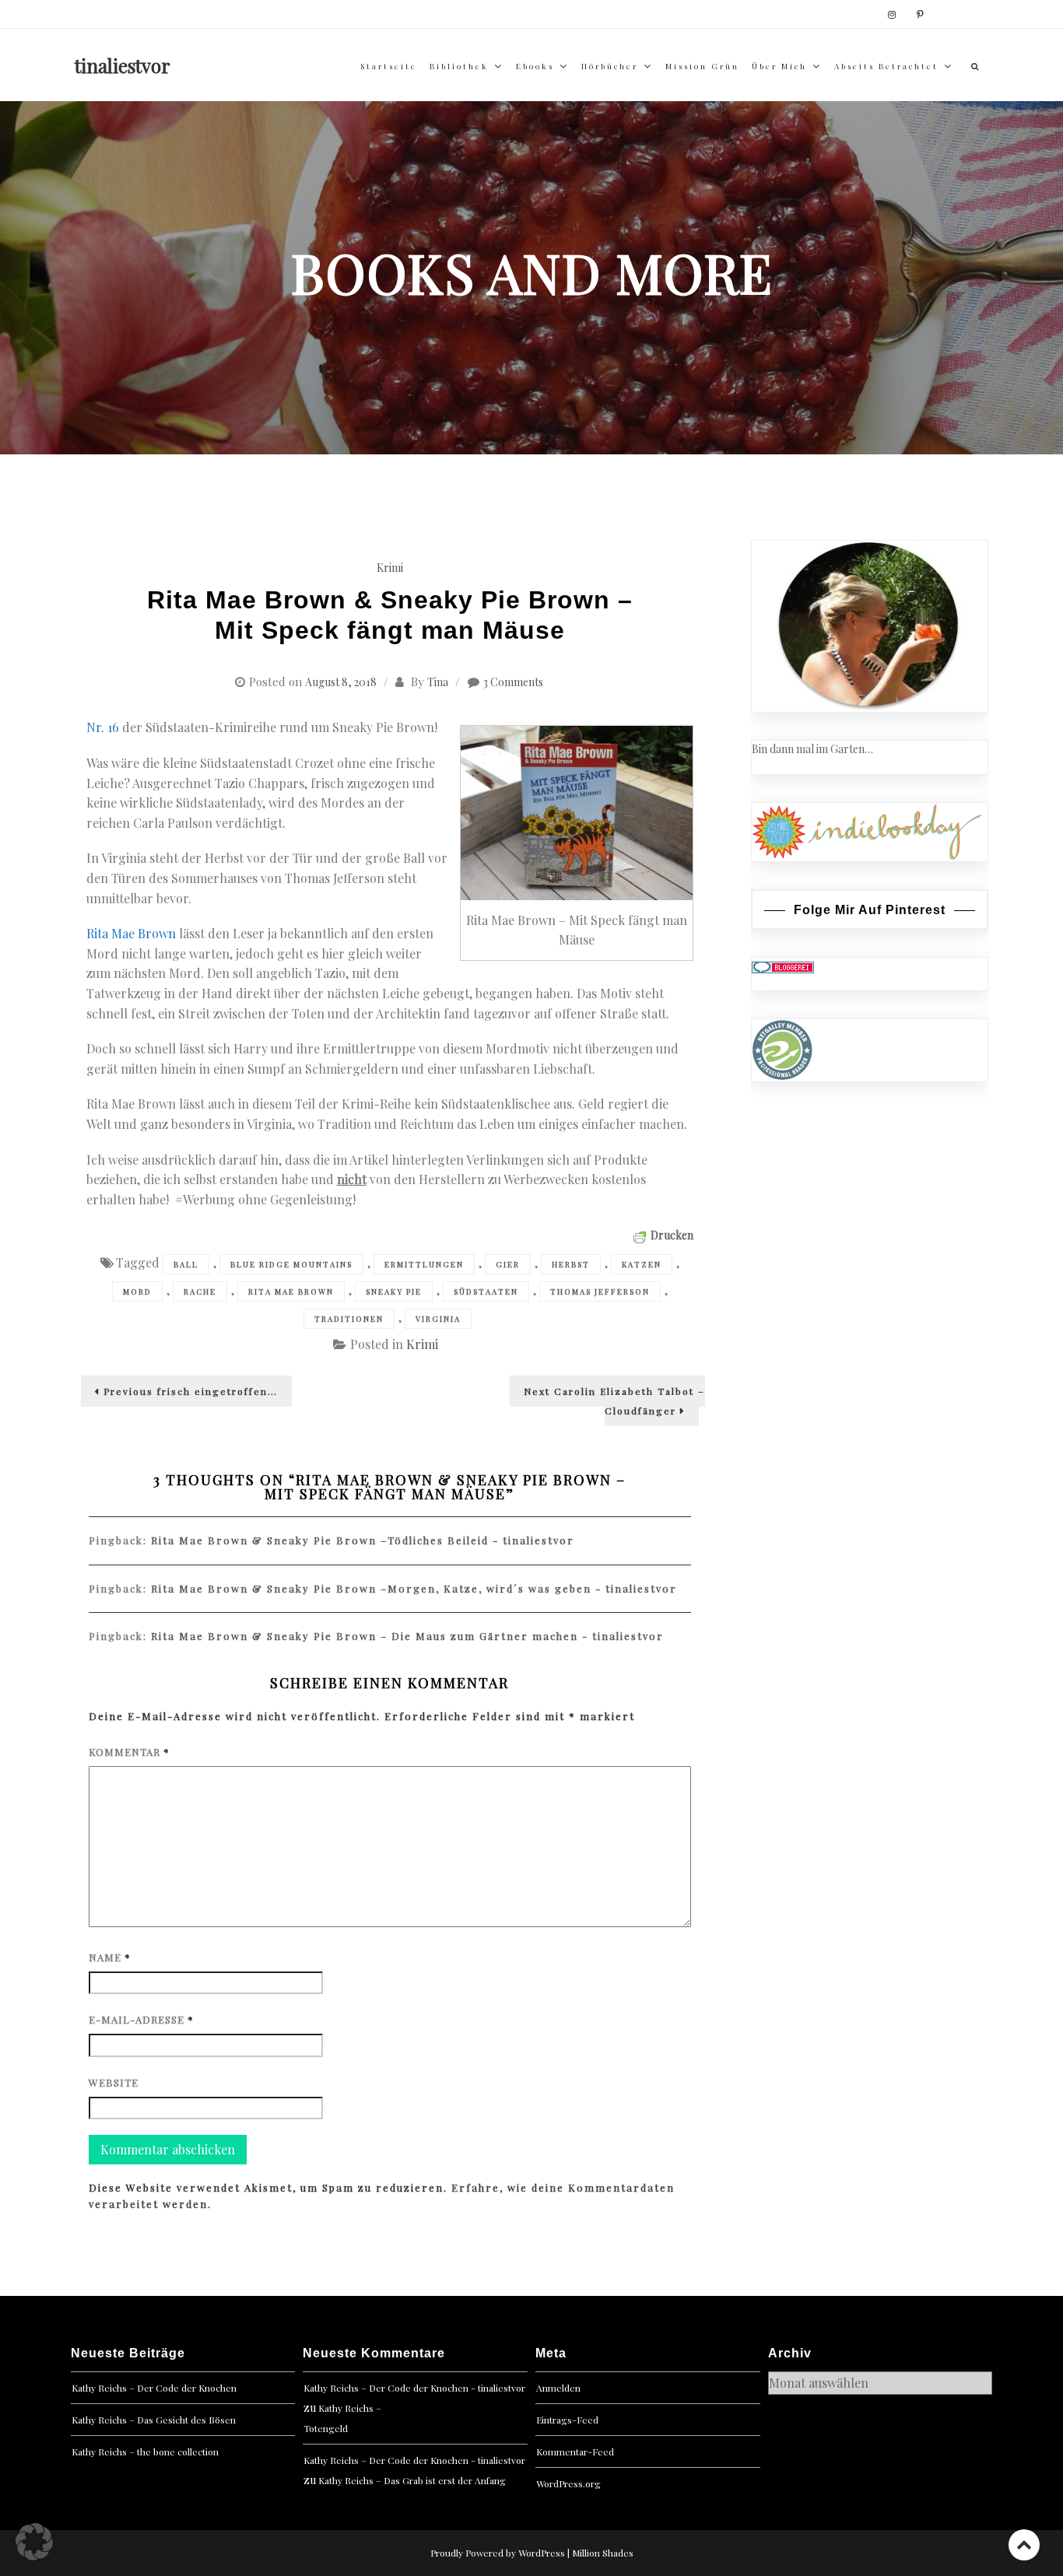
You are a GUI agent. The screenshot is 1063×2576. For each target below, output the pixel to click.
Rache (200, 1292)
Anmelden (558, 2388)
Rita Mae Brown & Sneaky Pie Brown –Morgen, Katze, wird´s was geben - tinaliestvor (414, 1588)
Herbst (571, 1264)
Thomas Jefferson (600, 1292)
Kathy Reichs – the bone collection (145, 2452)
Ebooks (535, 66)
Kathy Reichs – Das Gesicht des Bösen (154, 2420)
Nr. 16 (103, 727)
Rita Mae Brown (131, 933)
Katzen (642, 1264)
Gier (508, 1264)
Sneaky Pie (394, 1292)
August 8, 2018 (341, 682)
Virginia (438, 1319)
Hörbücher (610, 66)
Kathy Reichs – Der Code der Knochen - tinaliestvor (414, 2388)
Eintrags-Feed (567, 2420)
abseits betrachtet (886, 66)
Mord (137, 1292)
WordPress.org (568, 2483)
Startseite (389, 66)
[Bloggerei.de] (783, 966)
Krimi (390, 568)
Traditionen (349, 1319)
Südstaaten (486, 1292)
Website (114, 2082)
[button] (34, 2542)
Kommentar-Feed (575, 2452)
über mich (779, 66)
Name (110, 1957)
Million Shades (603, 2553)
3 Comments (513, 682)
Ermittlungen (424, 1264)
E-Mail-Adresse (141, 2019)
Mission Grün (702, 66)
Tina (438, 682)
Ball (186, 1264)
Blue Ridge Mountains (291, 1264)
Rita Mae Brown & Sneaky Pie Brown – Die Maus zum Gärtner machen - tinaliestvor (407, 1636)
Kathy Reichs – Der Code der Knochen (154, 2388)
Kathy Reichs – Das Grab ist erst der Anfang (412, 2480)
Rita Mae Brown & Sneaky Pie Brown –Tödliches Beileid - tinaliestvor (363, 1540)
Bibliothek (459, 66)
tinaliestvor (123, 65)
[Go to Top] (1024, 2544)
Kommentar (129, 1752)
